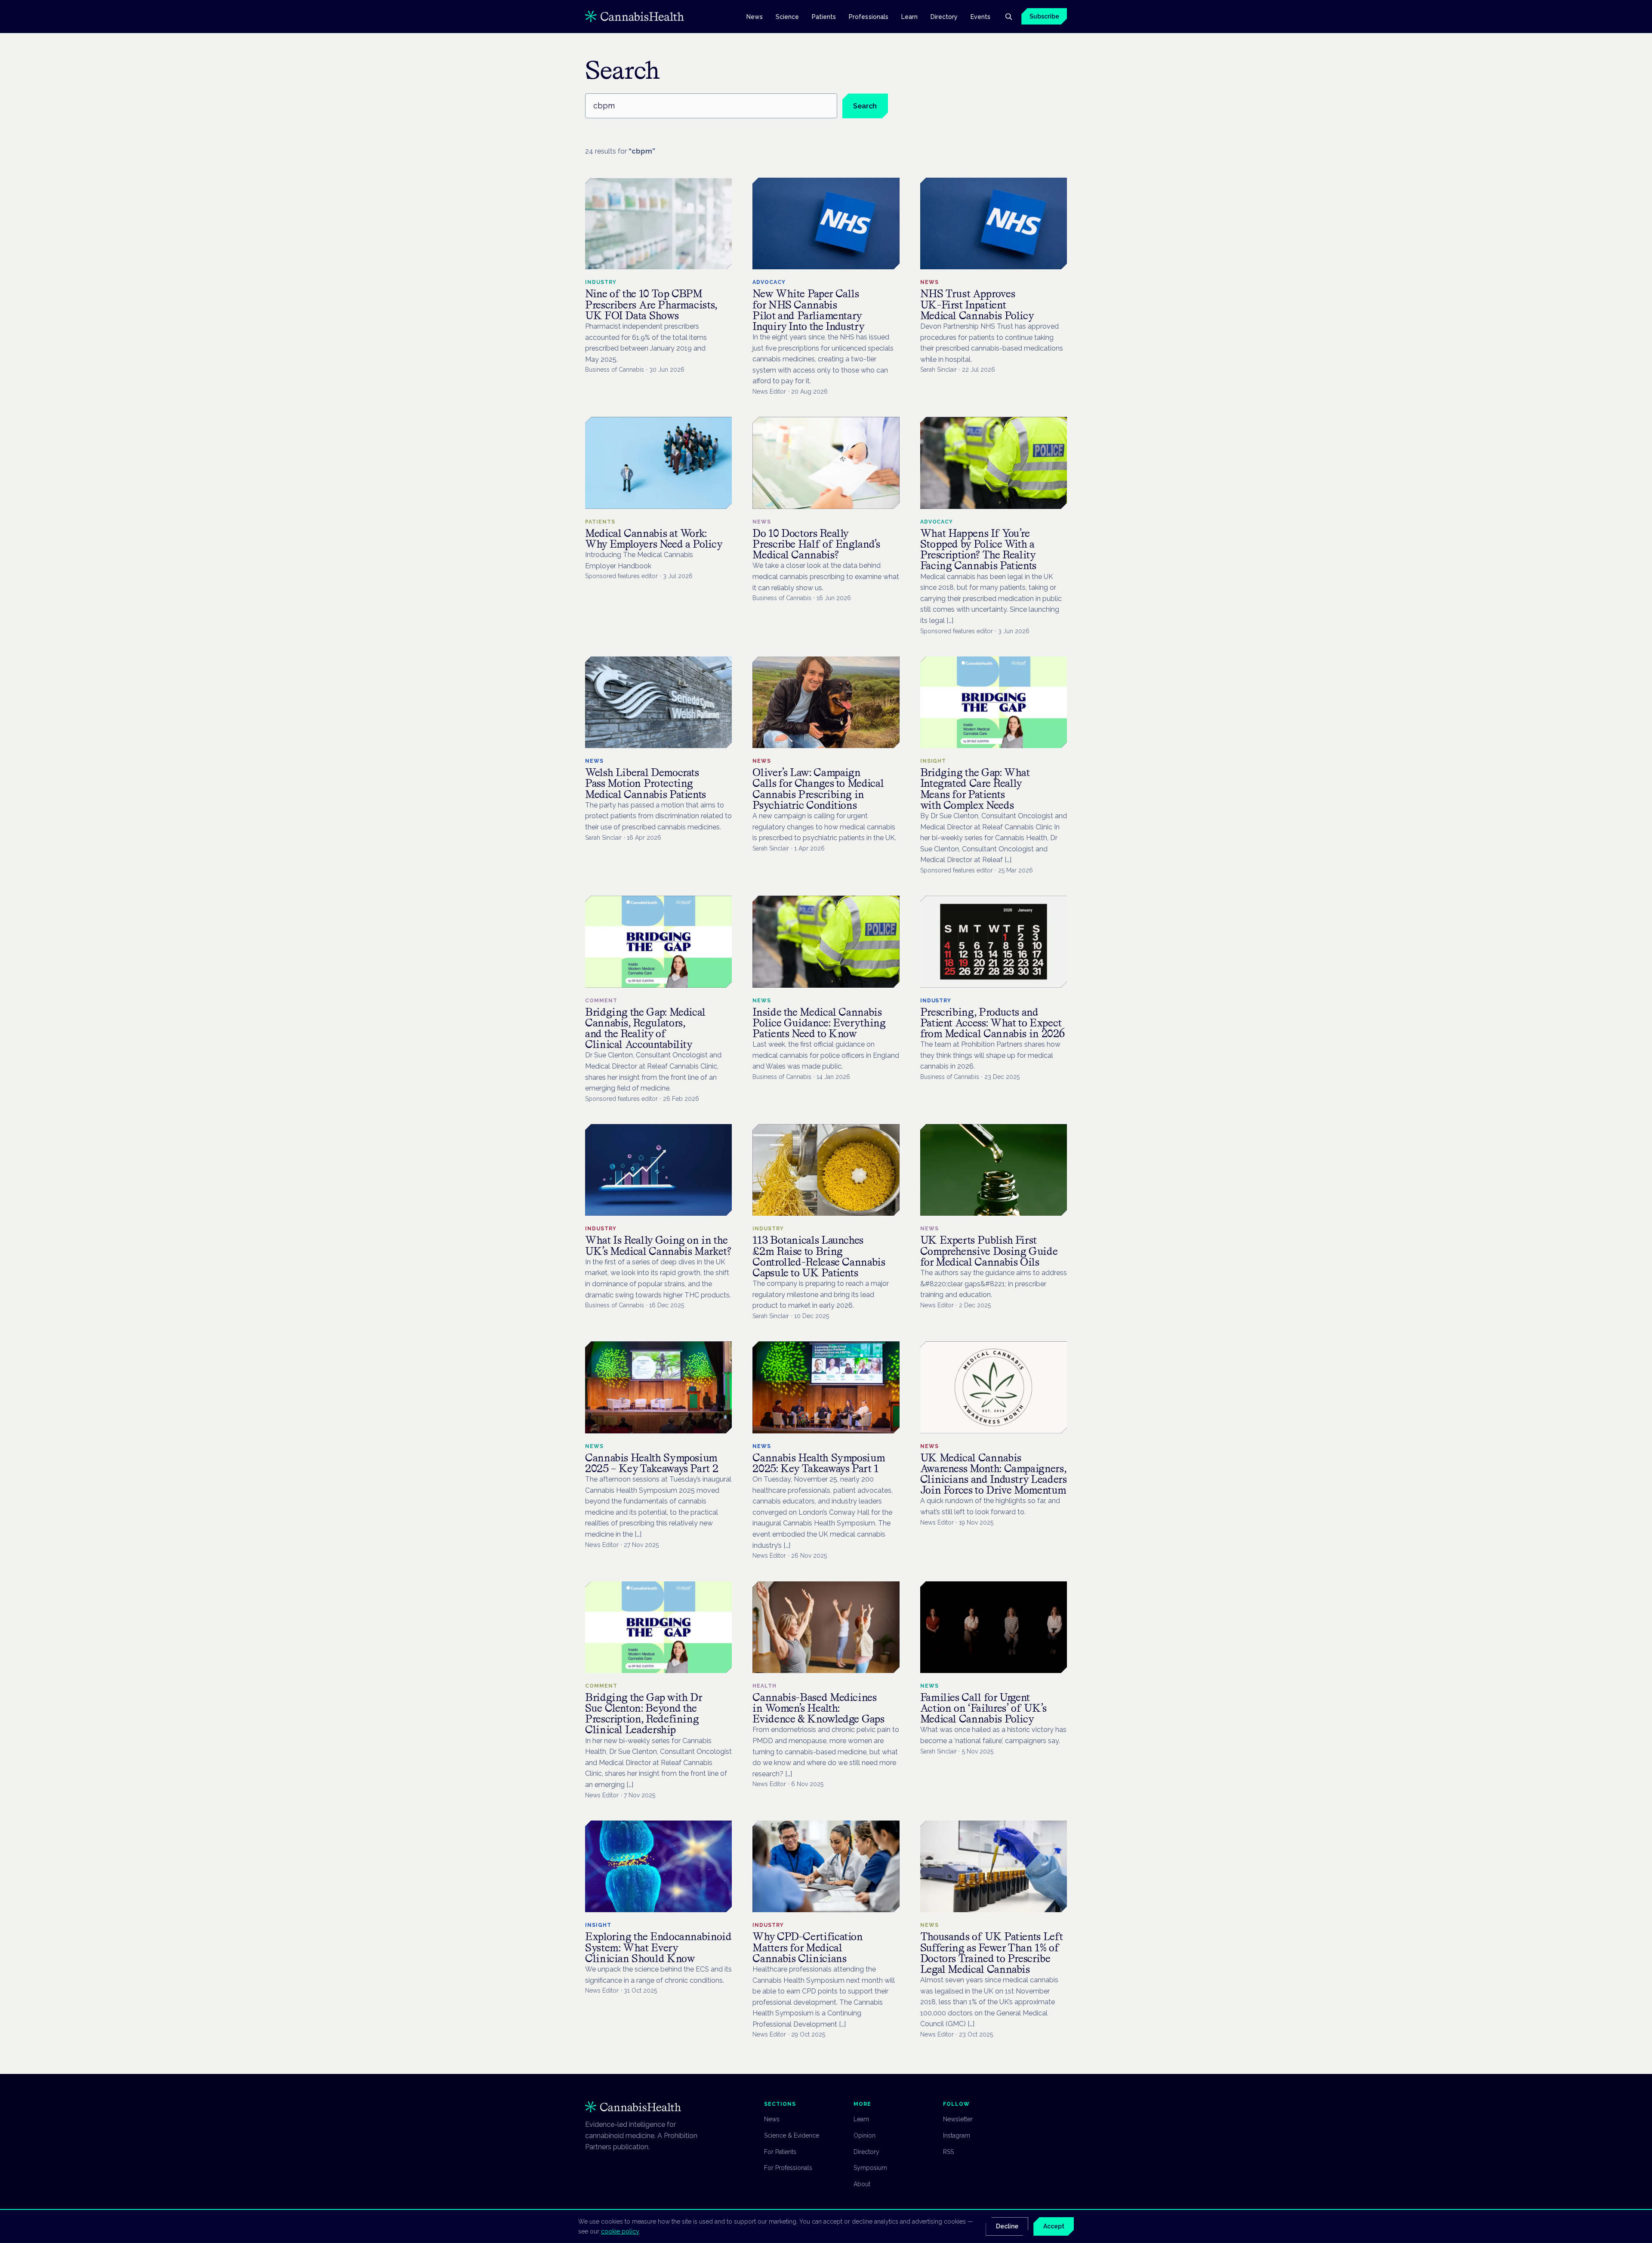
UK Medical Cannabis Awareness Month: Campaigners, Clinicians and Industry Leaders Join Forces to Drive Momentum (994, 1474)
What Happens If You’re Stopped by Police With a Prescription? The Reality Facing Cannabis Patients (978, 550)
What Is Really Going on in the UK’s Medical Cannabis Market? (658, 1245)
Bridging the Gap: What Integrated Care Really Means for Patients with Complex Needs (975, 789)
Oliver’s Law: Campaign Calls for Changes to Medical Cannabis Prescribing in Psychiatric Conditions (818, 789)
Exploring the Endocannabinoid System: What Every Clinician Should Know (658, 1947)
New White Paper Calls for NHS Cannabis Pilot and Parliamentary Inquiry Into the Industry (808, 310)
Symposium (870, 2168)
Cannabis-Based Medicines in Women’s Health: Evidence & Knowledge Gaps (818, 1708)
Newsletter (958, 2119)
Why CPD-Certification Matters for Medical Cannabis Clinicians (808, 1947)
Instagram (957, 2135)
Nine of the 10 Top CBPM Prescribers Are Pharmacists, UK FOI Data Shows (651, 304)
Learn (909, 16)
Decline (1007, 2226)
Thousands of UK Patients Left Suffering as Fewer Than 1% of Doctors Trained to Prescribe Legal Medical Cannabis (992, 1953)
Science (787, 16)
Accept (1054, 2226)
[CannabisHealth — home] (635, 16)
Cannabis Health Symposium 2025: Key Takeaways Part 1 (819, 1463)
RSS (948, 2152)
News (755, 16)
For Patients (780, 2152)
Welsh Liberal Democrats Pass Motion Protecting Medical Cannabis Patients (646, 783)
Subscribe (1044, 16)
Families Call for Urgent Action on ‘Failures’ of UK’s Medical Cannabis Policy (983, 1708)
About (862, 2184)
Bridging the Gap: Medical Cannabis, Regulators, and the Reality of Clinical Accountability (645, 1028)
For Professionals (788, 2168)
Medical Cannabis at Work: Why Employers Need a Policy (654, 539)
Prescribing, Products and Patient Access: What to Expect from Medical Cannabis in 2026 (992, 1023)
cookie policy (620, 2231)
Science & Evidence (792, 2135)
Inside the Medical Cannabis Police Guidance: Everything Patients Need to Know (819, 1023)
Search (865, 106)
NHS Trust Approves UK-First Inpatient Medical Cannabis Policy (977, 304)
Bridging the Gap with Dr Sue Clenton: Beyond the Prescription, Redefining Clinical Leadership (644, 1714)
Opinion (865, 2135)
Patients (824, 16)
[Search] (1008, 16)
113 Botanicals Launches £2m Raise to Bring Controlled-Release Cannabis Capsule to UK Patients (819, 1256)
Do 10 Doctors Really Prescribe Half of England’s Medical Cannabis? (816, 544)
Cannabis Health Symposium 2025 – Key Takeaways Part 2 (652, 1463)
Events (980, 16)
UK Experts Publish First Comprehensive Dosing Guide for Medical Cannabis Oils (989, 1251)
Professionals (869, 16)
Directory (944, 16)
